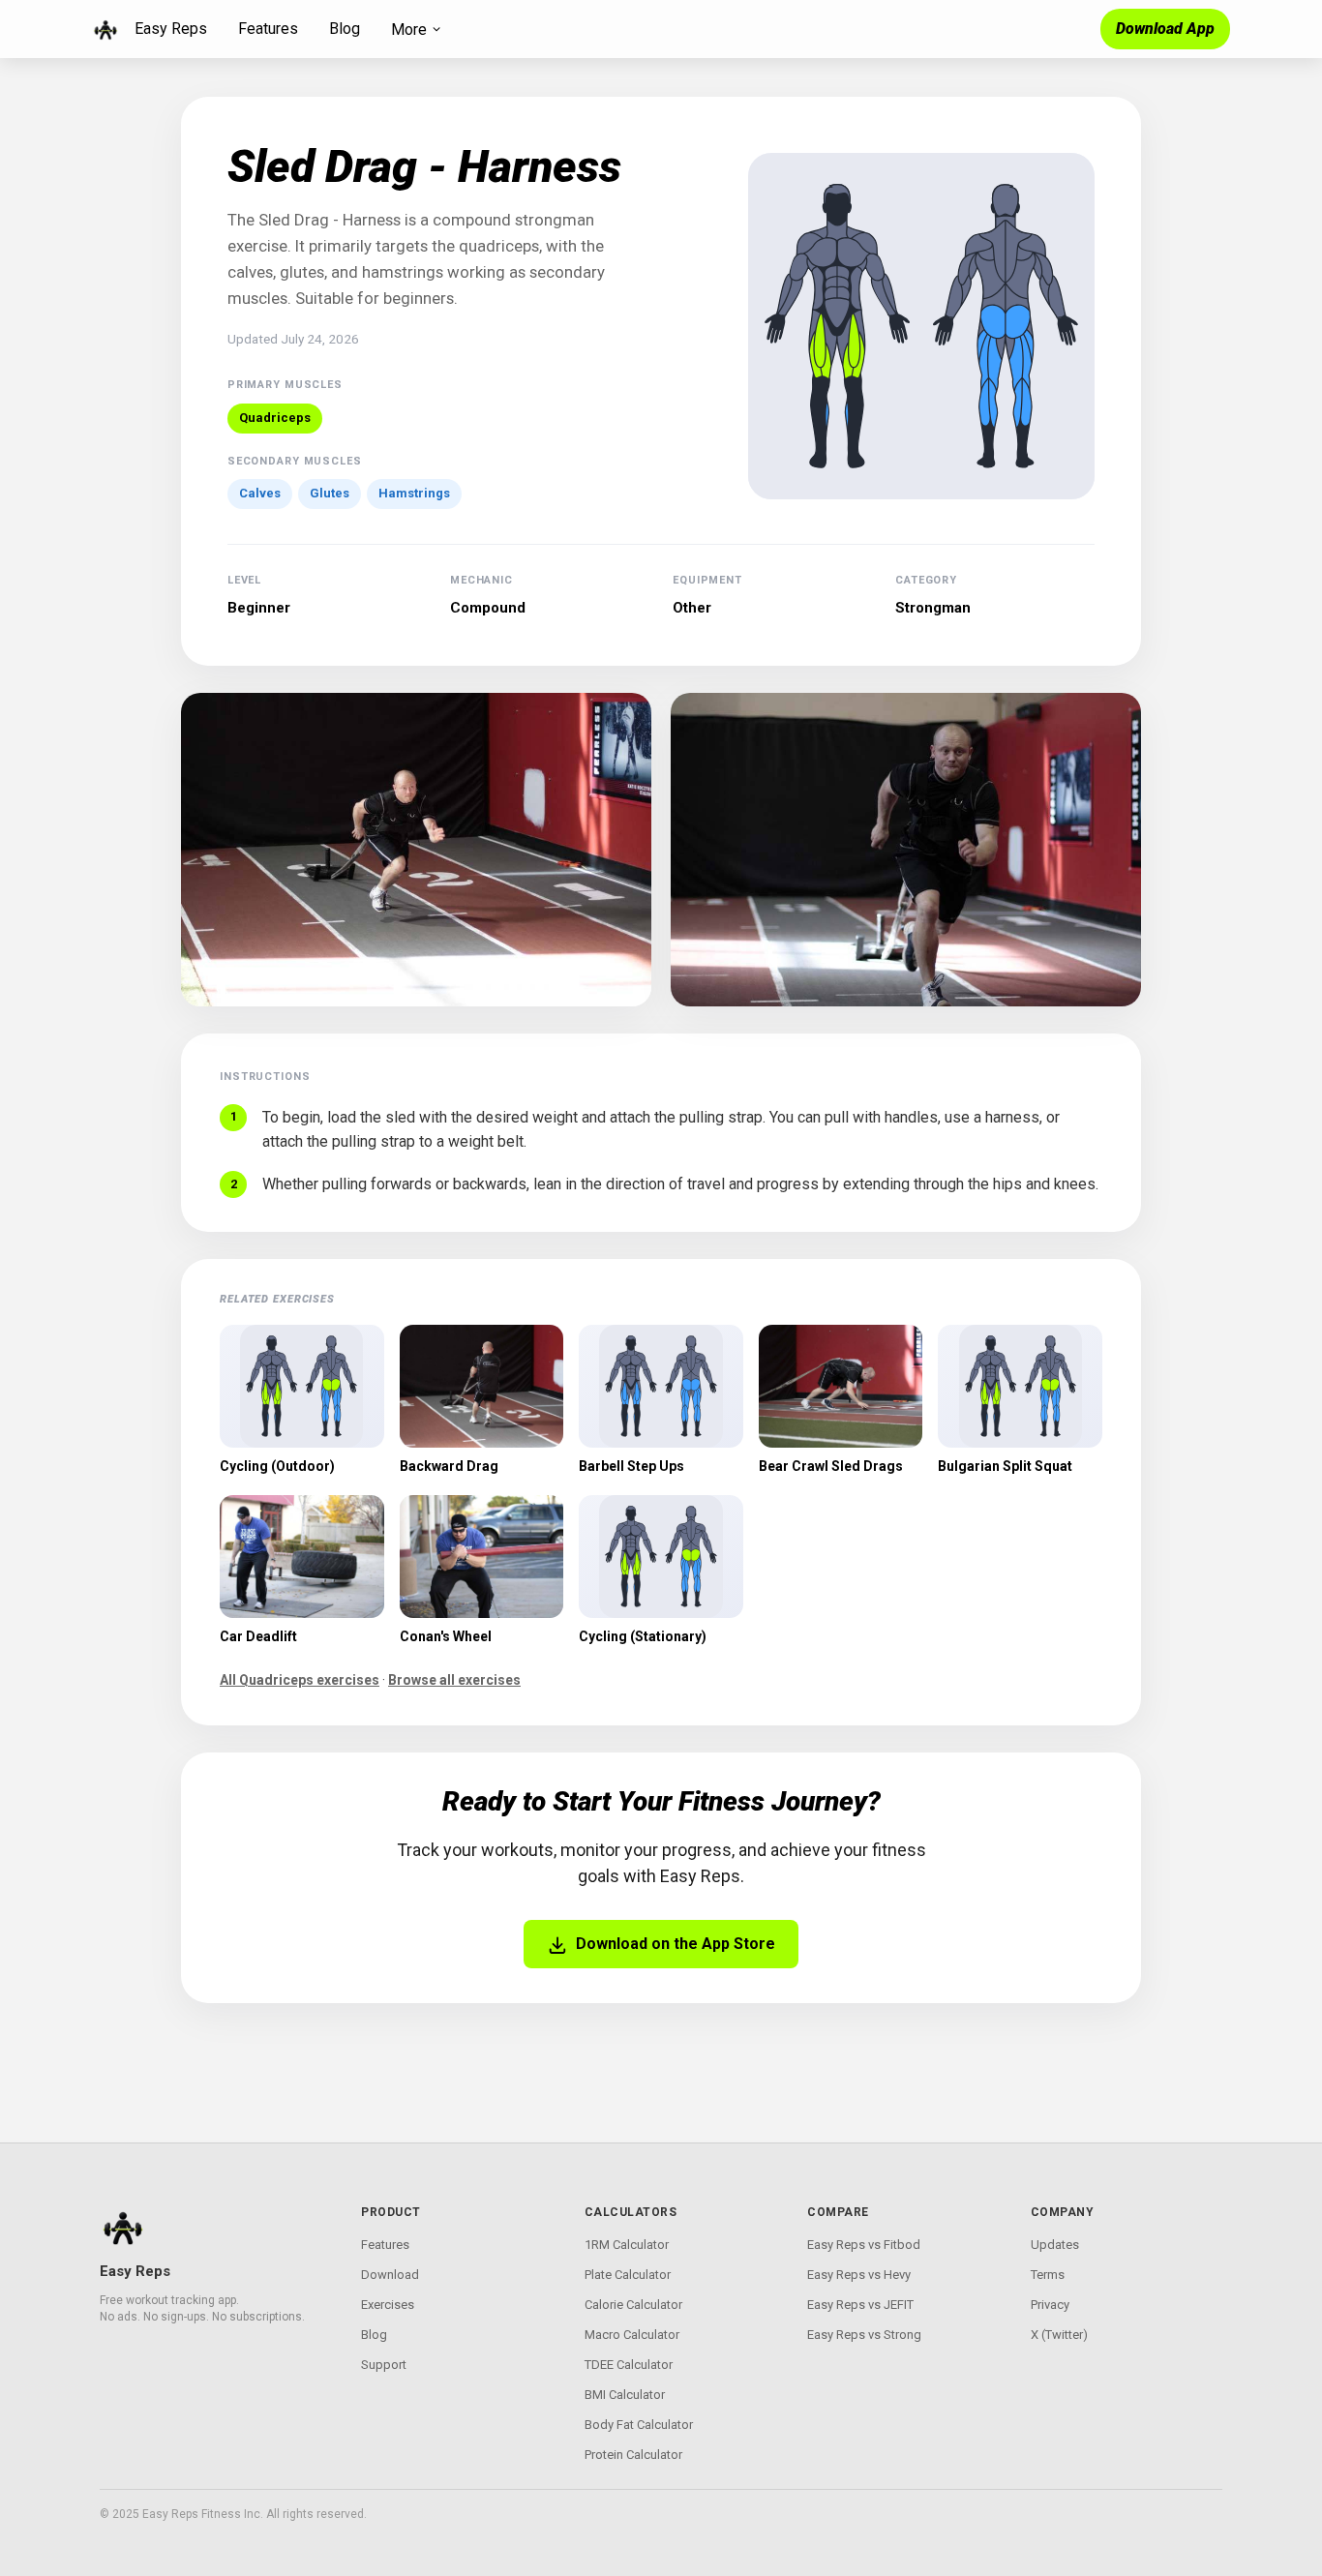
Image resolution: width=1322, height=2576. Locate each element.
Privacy (1050, 2305)
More (409, 30)
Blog (345, 29)
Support (384, 2365)
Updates (1055, 2245)
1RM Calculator (627, 2245)
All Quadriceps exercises (300, 1680)
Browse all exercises (454, 1680)
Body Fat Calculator (639, 2425)
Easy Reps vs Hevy (859, 2275)
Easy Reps (171, 29)
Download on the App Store (676, 1944)
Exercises (388, 2305)
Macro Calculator (632, 2335)
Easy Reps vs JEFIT (860, 2305)
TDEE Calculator (629, 2365)
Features (268, 29)
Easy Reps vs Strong (864, 2335)
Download (390, 2275)
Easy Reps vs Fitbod (864, 2245)
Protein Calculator (633, 2455)
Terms (1048, 2275)
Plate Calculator (628, 2275)
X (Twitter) (1059, 2335)
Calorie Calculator (633, 2305)
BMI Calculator (625, 2395)
